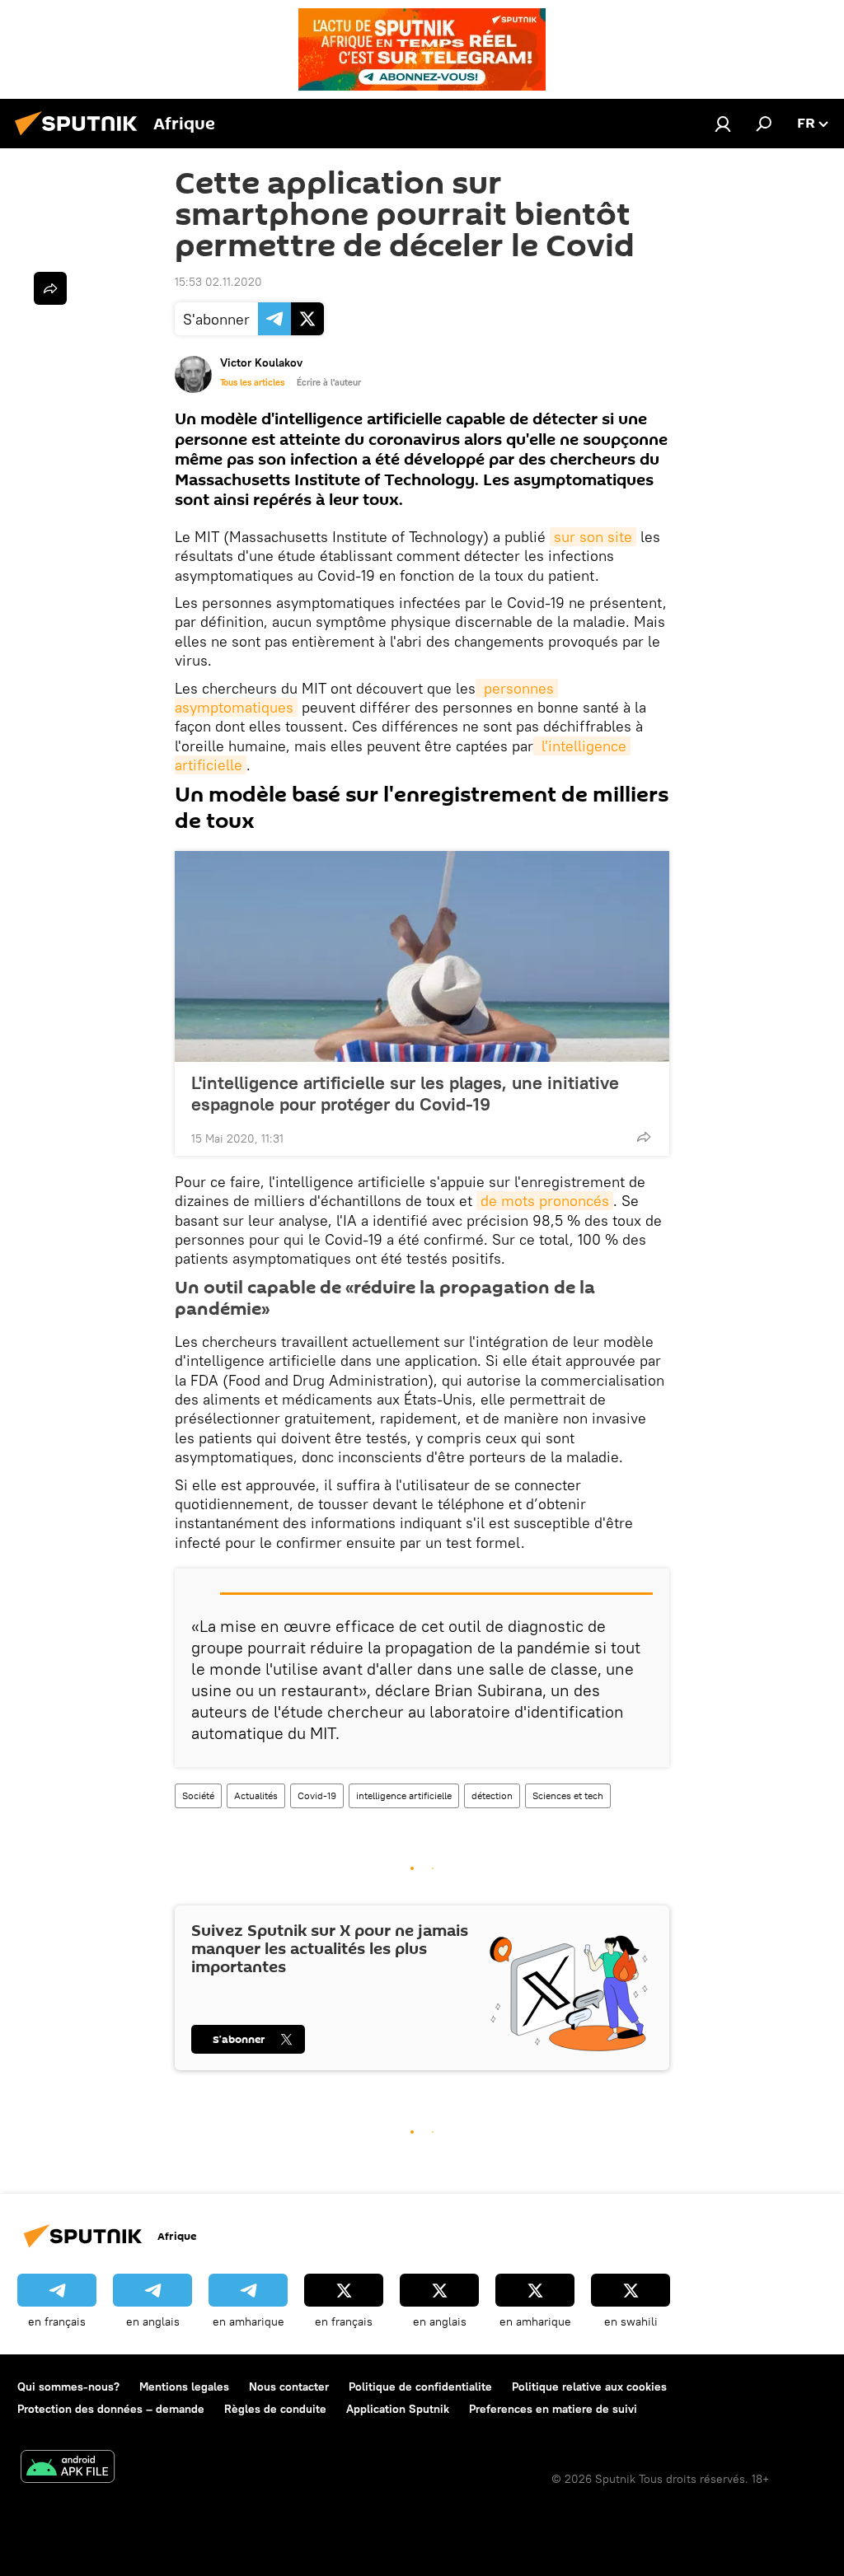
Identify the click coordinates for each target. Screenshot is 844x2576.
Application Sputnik (398, 2409)
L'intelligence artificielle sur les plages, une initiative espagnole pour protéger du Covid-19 (405, 1093)
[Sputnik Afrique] (81, 138)
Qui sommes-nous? (68, 2387)
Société (198, 1795)
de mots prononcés (545, 1201)
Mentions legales (184, 2387)
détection (492, 1795)
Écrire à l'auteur (329, 382)
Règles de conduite (275, 2409)
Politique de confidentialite (420, 2387)
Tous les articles (252, 382)
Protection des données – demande (111, 2409)
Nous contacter (289, 2387)
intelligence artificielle (404, 1795)
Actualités (256, 1795)
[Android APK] (68, 2468)
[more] (644, 1137)
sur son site (593, 537)
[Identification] (723, 124)
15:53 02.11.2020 (218, 282)
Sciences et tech (568, 1795)
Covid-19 (317, 1795)
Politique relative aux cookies (589, 2387)
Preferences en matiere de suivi (553, 2409)
